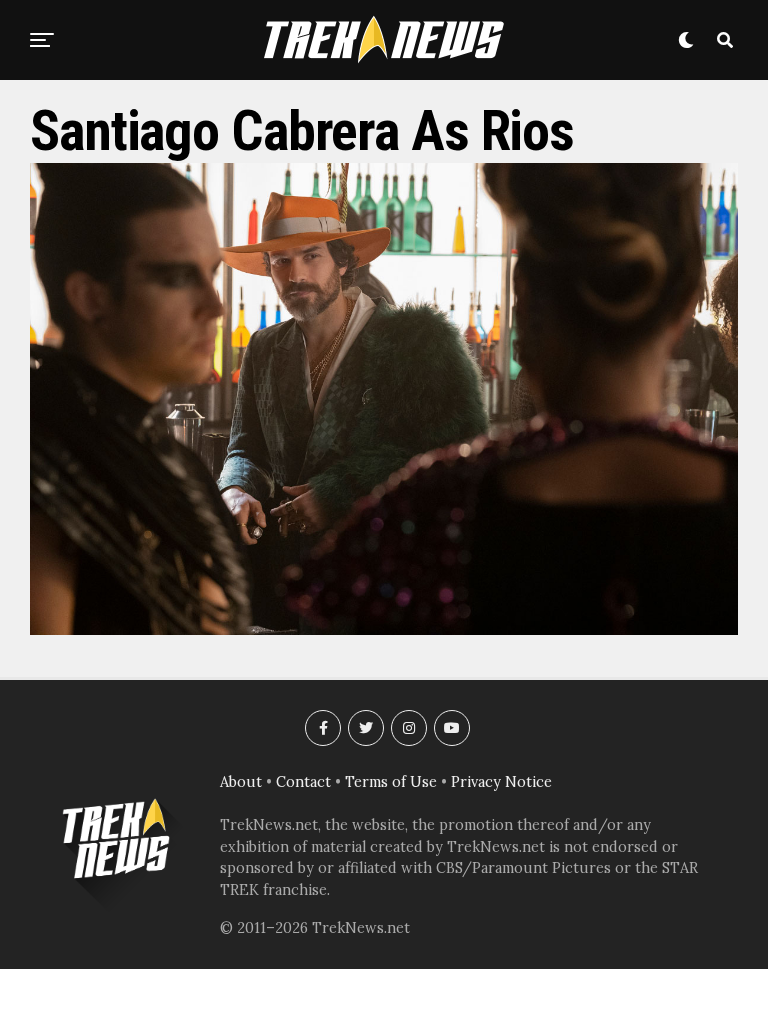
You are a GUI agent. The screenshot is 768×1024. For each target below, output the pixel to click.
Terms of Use (391, 782)
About (241, 782)
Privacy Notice (501, 782)
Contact (303, 782)
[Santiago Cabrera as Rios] (384, 629)
